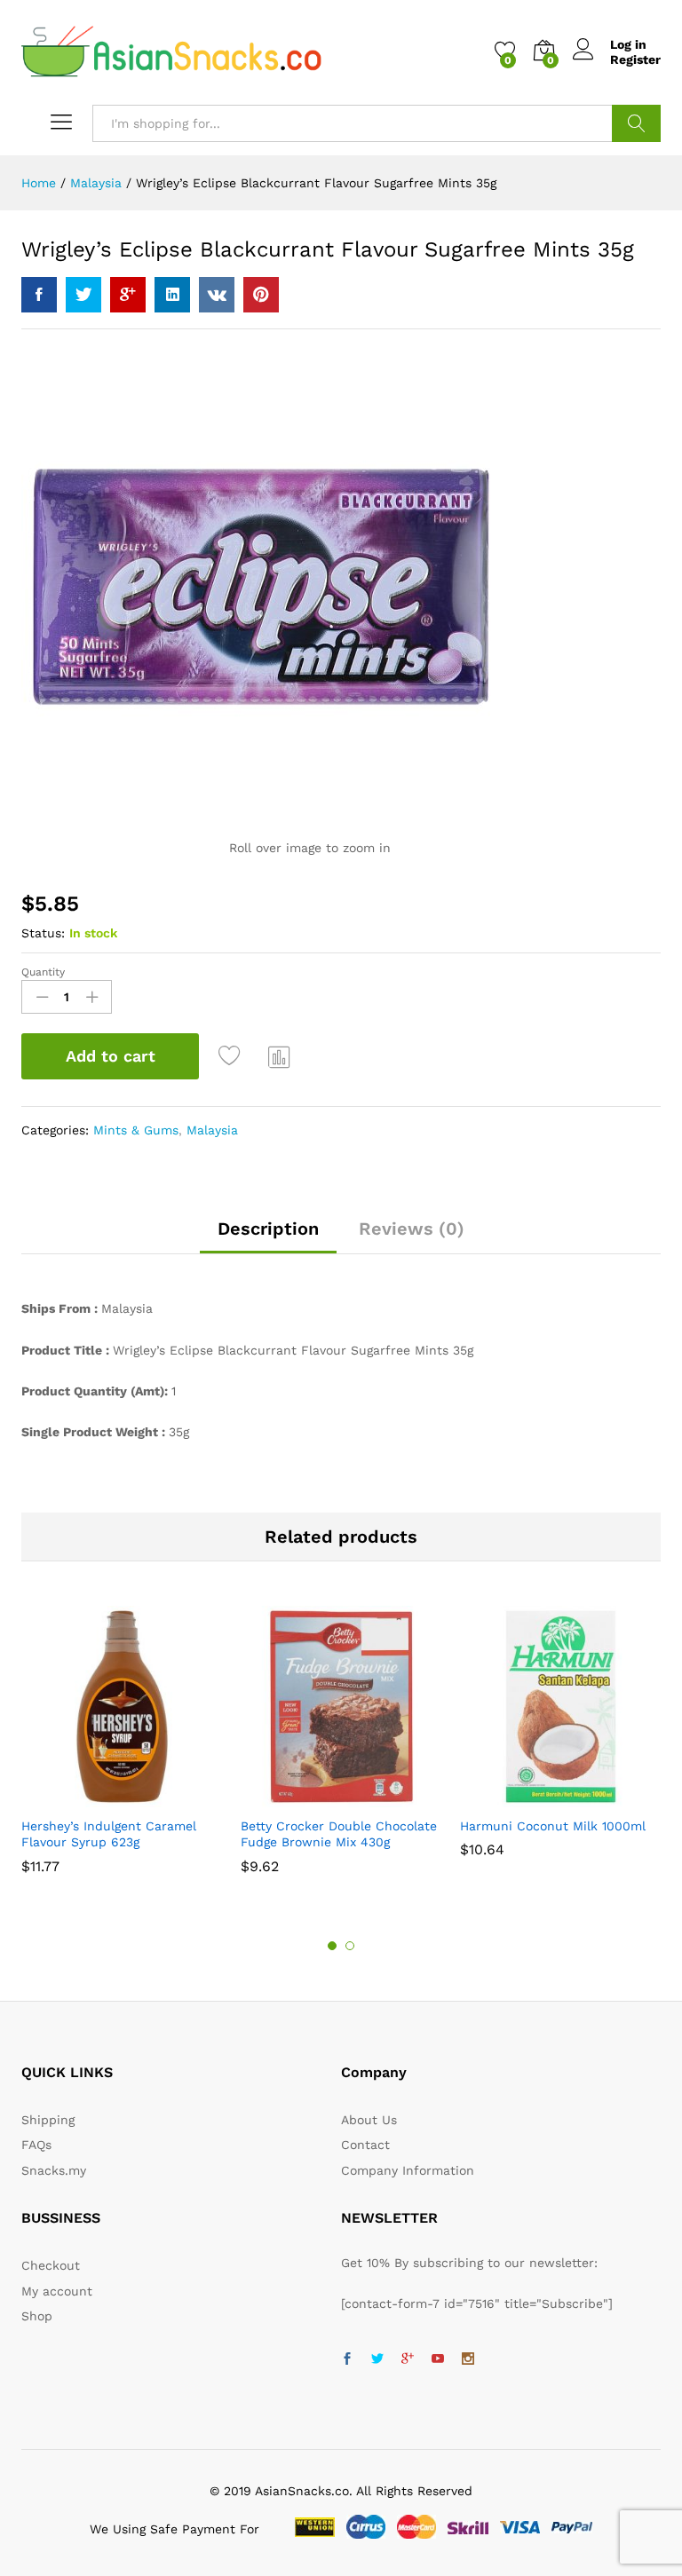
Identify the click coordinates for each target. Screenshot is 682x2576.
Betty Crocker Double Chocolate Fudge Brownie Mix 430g (339, 1834)
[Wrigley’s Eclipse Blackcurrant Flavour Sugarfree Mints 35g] (39, 295)
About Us (369, 2120)
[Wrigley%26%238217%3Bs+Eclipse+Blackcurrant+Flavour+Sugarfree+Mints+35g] (83, 295)
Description (268, 1229)
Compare (280, 1056)
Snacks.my (54, 2170)
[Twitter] (377, 2359)
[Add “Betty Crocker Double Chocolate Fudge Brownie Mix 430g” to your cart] (319, 1797)
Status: (43, 933)
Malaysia (212, 1130)
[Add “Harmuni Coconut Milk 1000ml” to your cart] (538, 1797)
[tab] (268, 1237)
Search (636, 123)
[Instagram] (468, 2359)
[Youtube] (438, 2359)
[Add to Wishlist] (232, 1056)
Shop (37, 2316)
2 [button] (350, 1946)
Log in (628, 44)
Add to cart (111, 1056)
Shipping (48, 2120)
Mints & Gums (136, 1130)
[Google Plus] (408, 2359)
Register (635, 59)
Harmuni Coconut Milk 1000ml (553, 1826)
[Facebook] (347, 2359)
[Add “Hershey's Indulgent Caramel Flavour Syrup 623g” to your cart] (99, 1797)
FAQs (36, 2145)
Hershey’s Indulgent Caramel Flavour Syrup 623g (109, 1834)
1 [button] (332, 1946)
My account (57, 2291)
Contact (365, 2145)
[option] (122, 1748)
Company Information (408, 2170)
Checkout (51, 2265)
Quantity (43, 972)
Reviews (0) (412, 1229)
